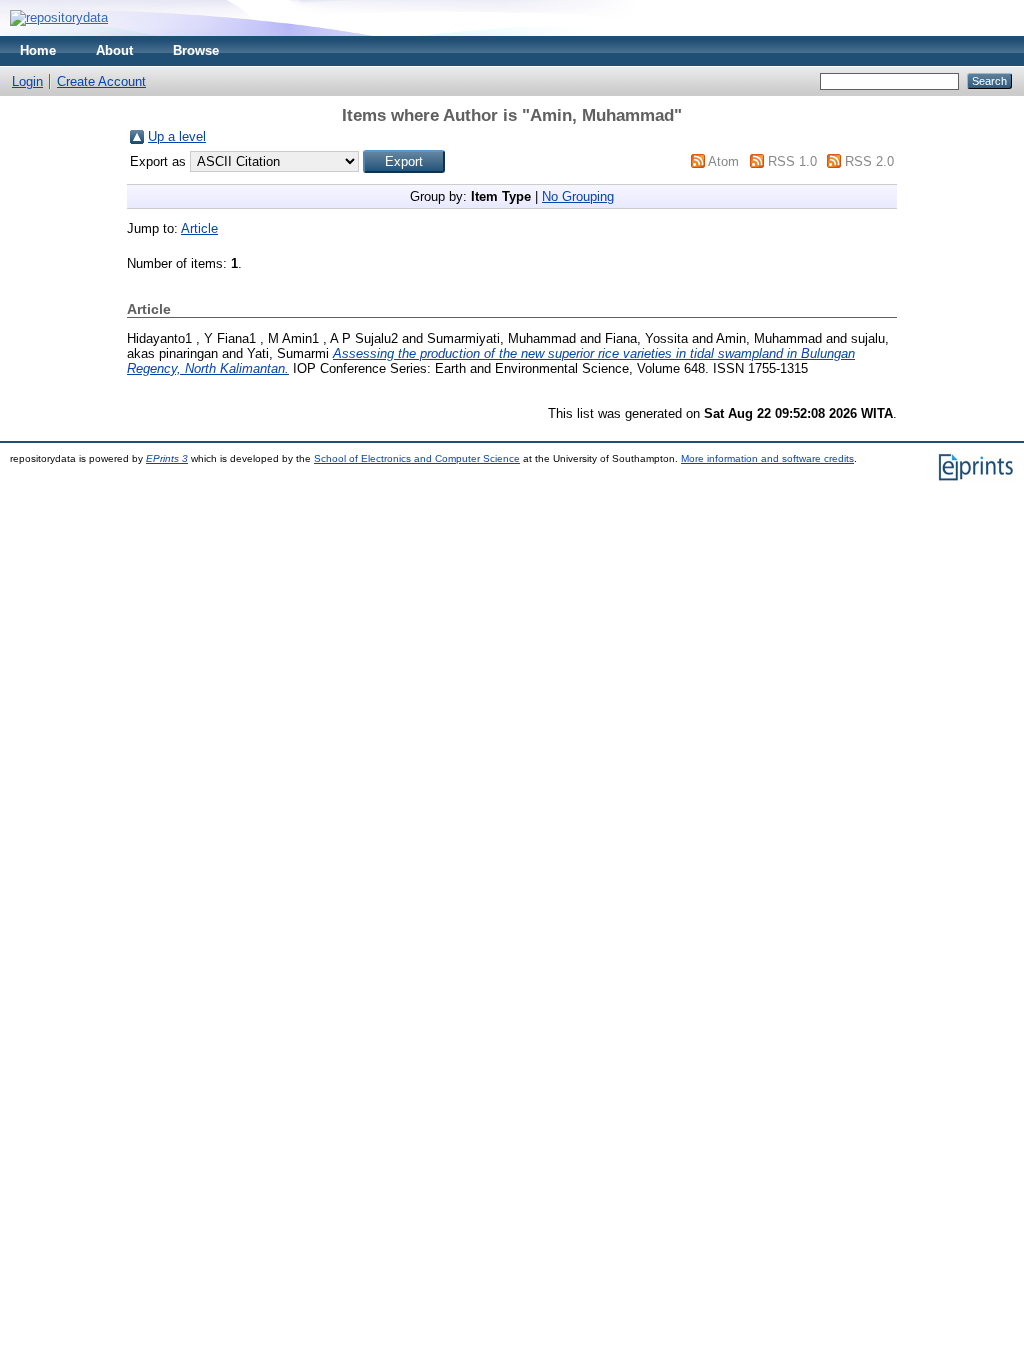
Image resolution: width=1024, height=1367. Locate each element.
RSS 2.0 (869, 161)
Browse (196, 50)
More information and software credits (767, 458)
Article (199, 228)
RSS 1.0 (792, 161)
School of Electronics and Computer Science (417, 458)
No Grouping (578, 196)
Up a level (177, 136)
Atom (723, 161)
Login (27, 81)
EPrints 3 (167, 458)
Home (38, 50)
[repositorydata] (59, 17)
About (114, 50)
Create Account (101, 81)
